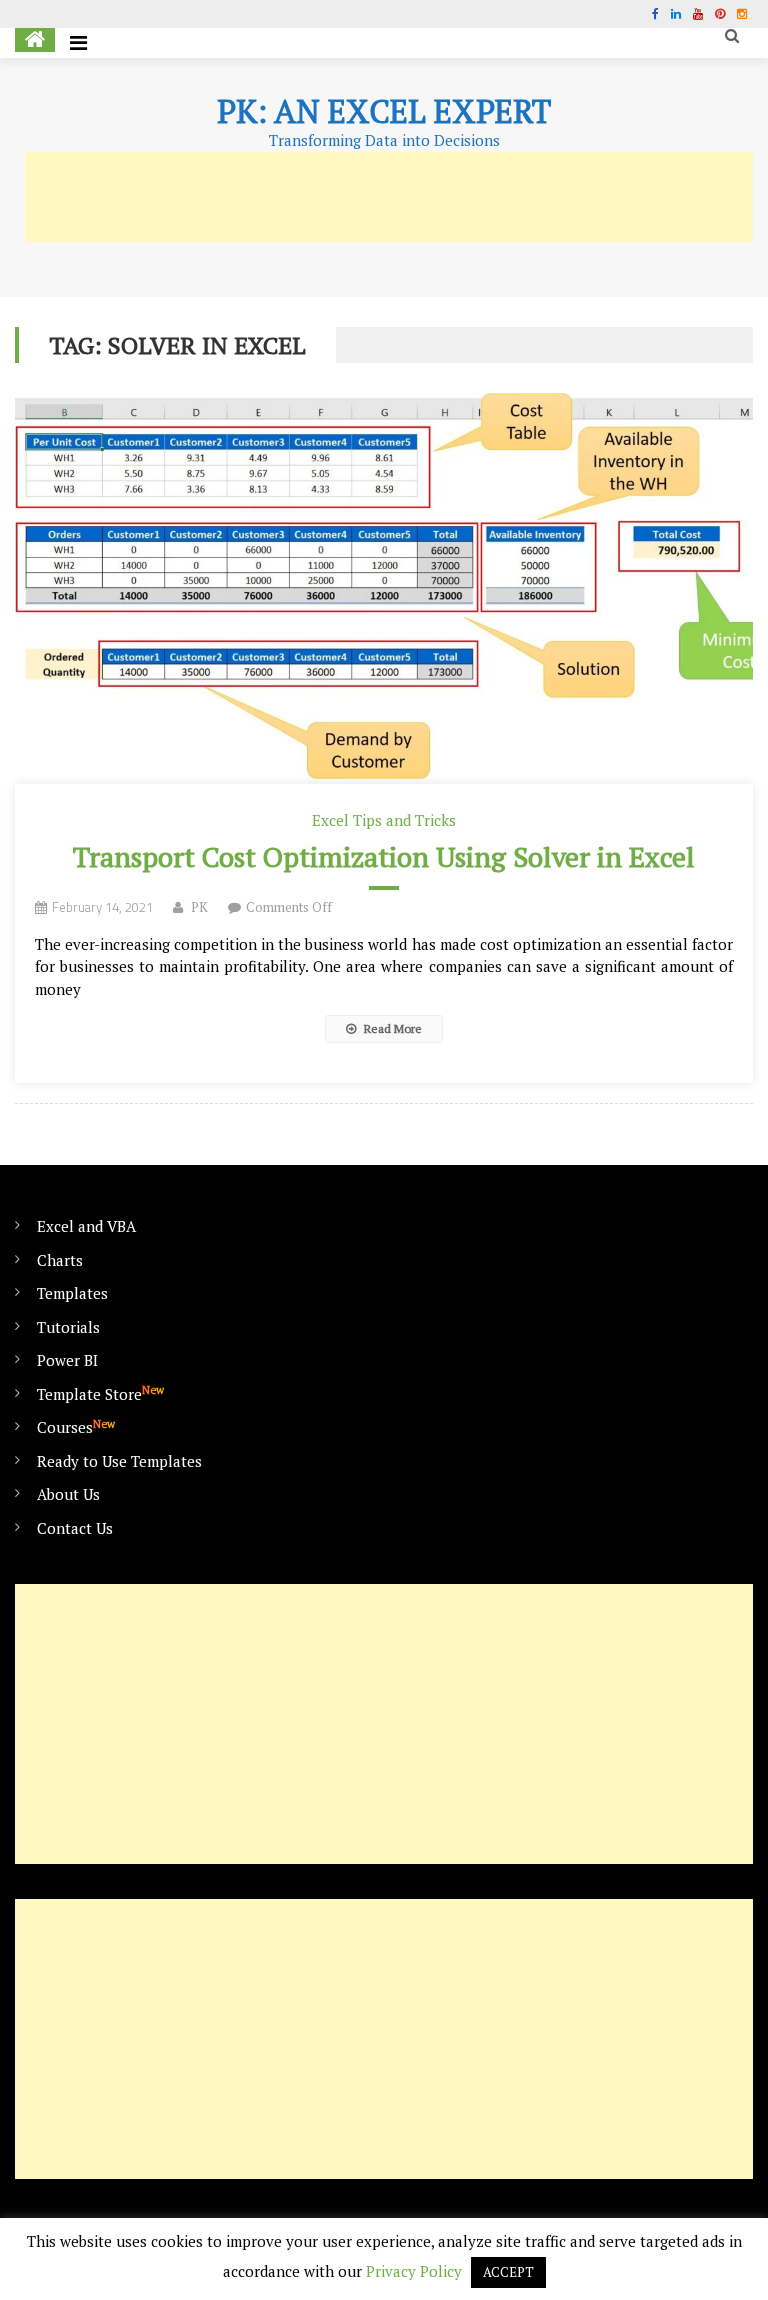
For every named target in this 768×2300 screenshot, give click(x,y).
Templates (72, 1293)
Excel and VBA (86, 1226)
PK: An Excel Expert (384, 111)
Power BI (67, 1360)
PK (199, 907)
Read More (391, 1028)
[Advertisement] (389, 197)
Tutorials (68, 1327)
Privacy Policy (414, 2271)
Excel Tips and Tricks (384, 820)
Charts (60, 1260)
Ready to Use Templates (119, 1461)
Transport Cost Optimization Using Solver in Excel (384, 856)
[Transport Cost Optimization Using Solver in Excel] (383, 588)
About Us (68, 1494)
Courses (76, 1426)
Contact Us (75, 1528)
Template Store (100, 1393)
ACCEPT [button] (508, 2272)
